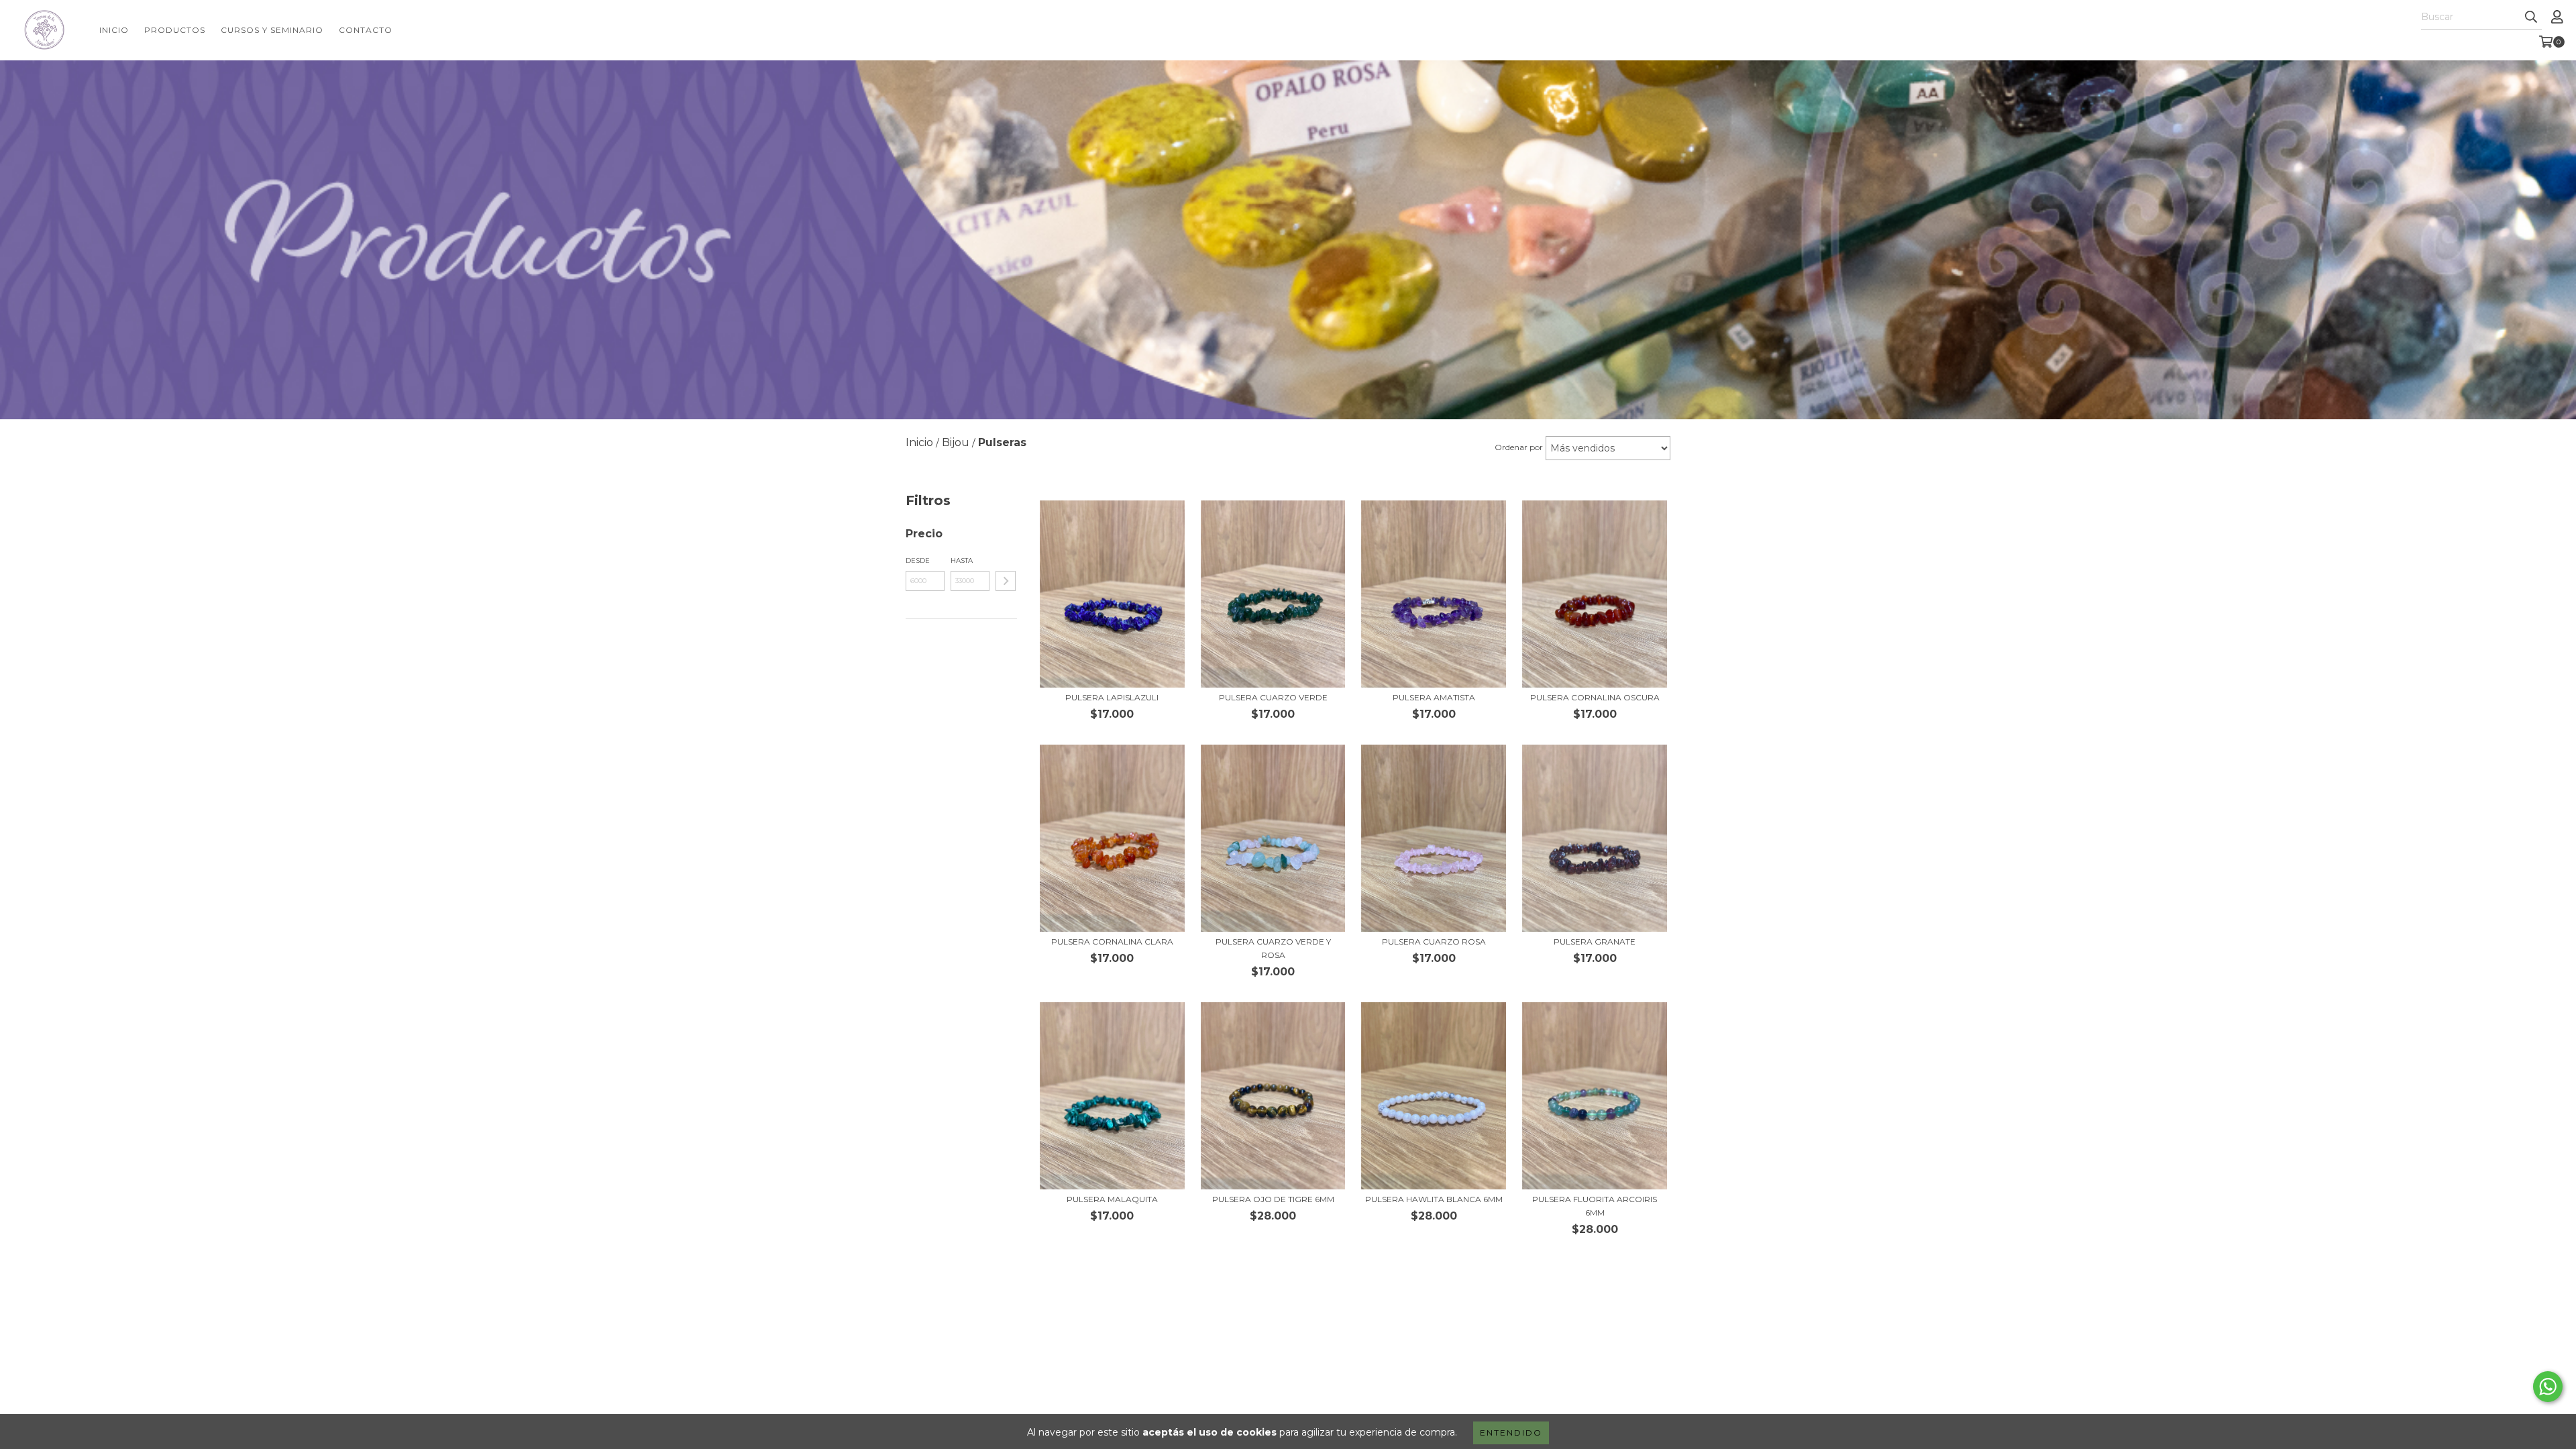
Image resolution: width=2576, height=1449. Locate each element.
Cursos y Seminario (272, 30)
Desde (918, 560)
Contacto (366, 30)
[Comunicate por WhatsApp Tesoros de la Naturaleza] (2548, 1387)
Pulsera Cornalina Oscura (1595, 697)
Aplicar (1006, 581)
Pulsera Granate (1595, 942)
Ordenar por (1519, 447)
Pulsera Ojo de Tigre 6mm (1273, 1199)
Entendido (1511, 1433)
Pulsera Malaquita (1112, 1199)
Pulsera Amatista (1434, 697)
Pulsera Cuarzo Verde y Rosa (1273, 948)
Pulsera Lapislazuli (1112, 697)
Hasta (962, 560)
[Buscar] (2531, 17)
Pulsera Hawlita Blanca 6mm (1434, 1199)
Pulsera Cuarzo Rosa (1434, 942)
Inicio (114, 30)
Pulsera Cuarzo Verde (1273, 697)
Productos (175, 30)
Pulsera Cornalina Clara (1112, 942)
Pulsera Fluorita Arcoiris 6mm (1595, 1206)
